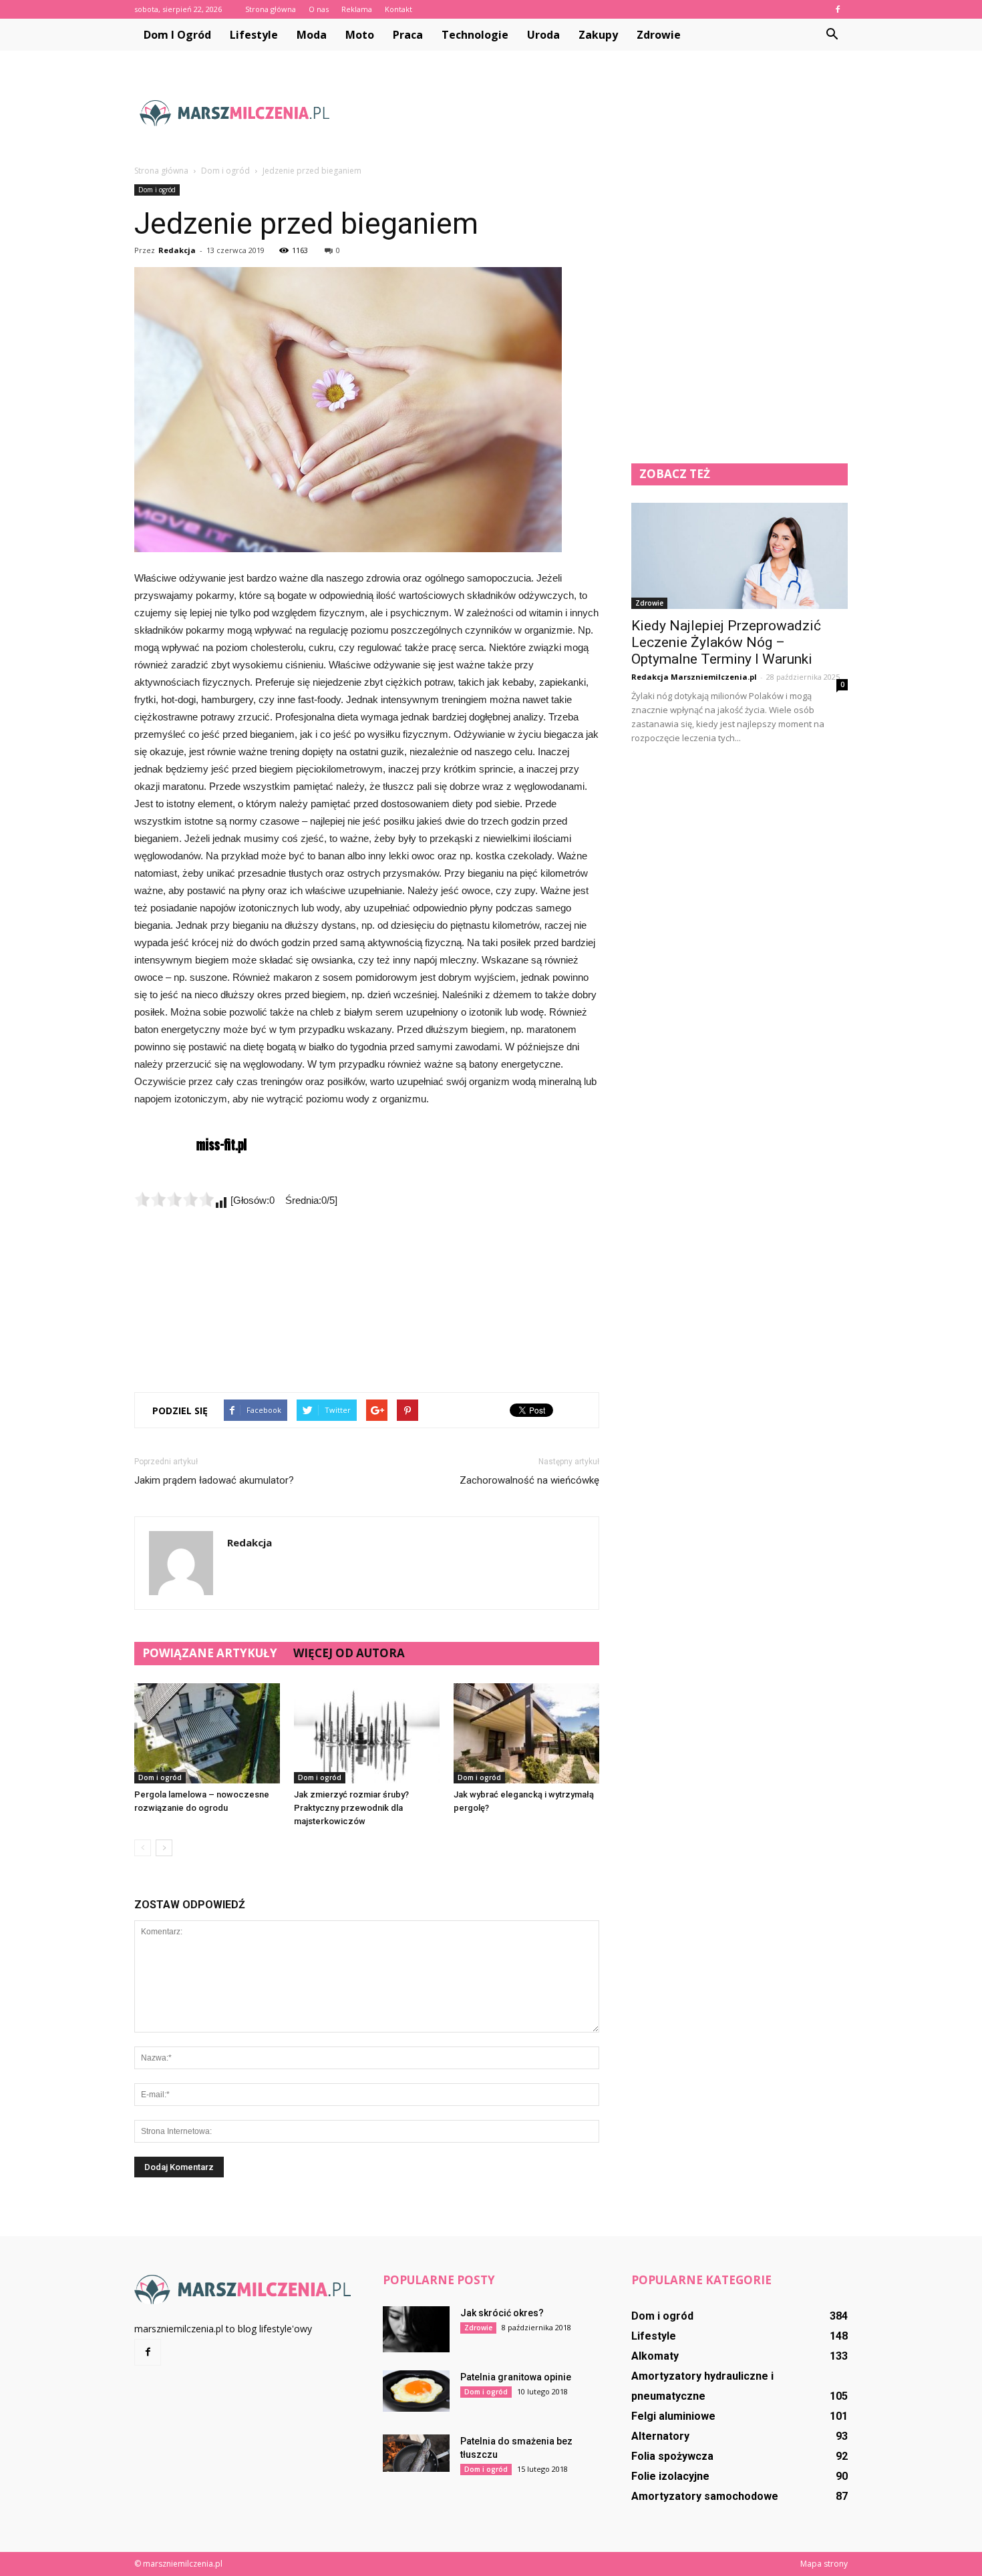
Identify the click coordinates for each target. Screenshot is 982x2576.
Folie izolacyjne (670, 2476)
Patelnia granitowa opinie (516, 2377)
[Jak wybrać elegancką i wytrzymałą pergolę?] (526, 1733)
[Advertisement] (605, 113)
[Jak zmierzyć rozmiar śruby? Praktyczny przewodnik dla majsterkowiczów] (367, 1733)
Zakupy (598, 35)
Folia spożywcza (672, 2456)
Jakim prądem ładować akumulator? (214, 1480)
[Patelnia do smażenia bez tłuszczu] (416, 2453)
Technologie (475, 35)
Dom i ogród (177, 35)
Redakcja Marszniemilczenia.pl (694, 677)
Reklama (357, 9)
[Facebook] (838, 9)
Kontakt (398, 9)
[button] (832, 35)
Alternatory (660, 2436)
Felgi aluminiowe (673, 2416)
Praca (408, 35)
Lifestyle (254, 35)
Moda (312, 35)
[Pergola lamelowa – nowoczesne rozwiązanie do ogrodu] (207, 1733)
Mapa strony (824, 2564)
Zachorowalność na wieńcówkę (529, 1480)
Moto (360, 35)
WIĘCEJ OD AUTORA (349, 1653)
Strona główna (271, 9)
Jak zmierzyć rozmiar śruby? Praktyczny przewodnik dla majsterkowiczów (351, 1808)
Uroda (543, 35)
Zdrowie (659, 35)
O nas (319, 9)
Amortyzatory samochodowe (705, 2496)
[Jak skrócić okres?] (416, 2329)
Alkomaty (655, 2356)
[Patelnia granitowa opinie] (416, 2391)
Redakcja (177, 250)
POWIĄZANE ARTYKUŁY (210, 1653)
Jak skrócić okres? (502, 2313)
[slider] (174, 1199)
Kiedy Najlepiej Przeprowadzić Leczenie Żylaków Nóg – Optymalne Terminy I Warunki (726, 642)
